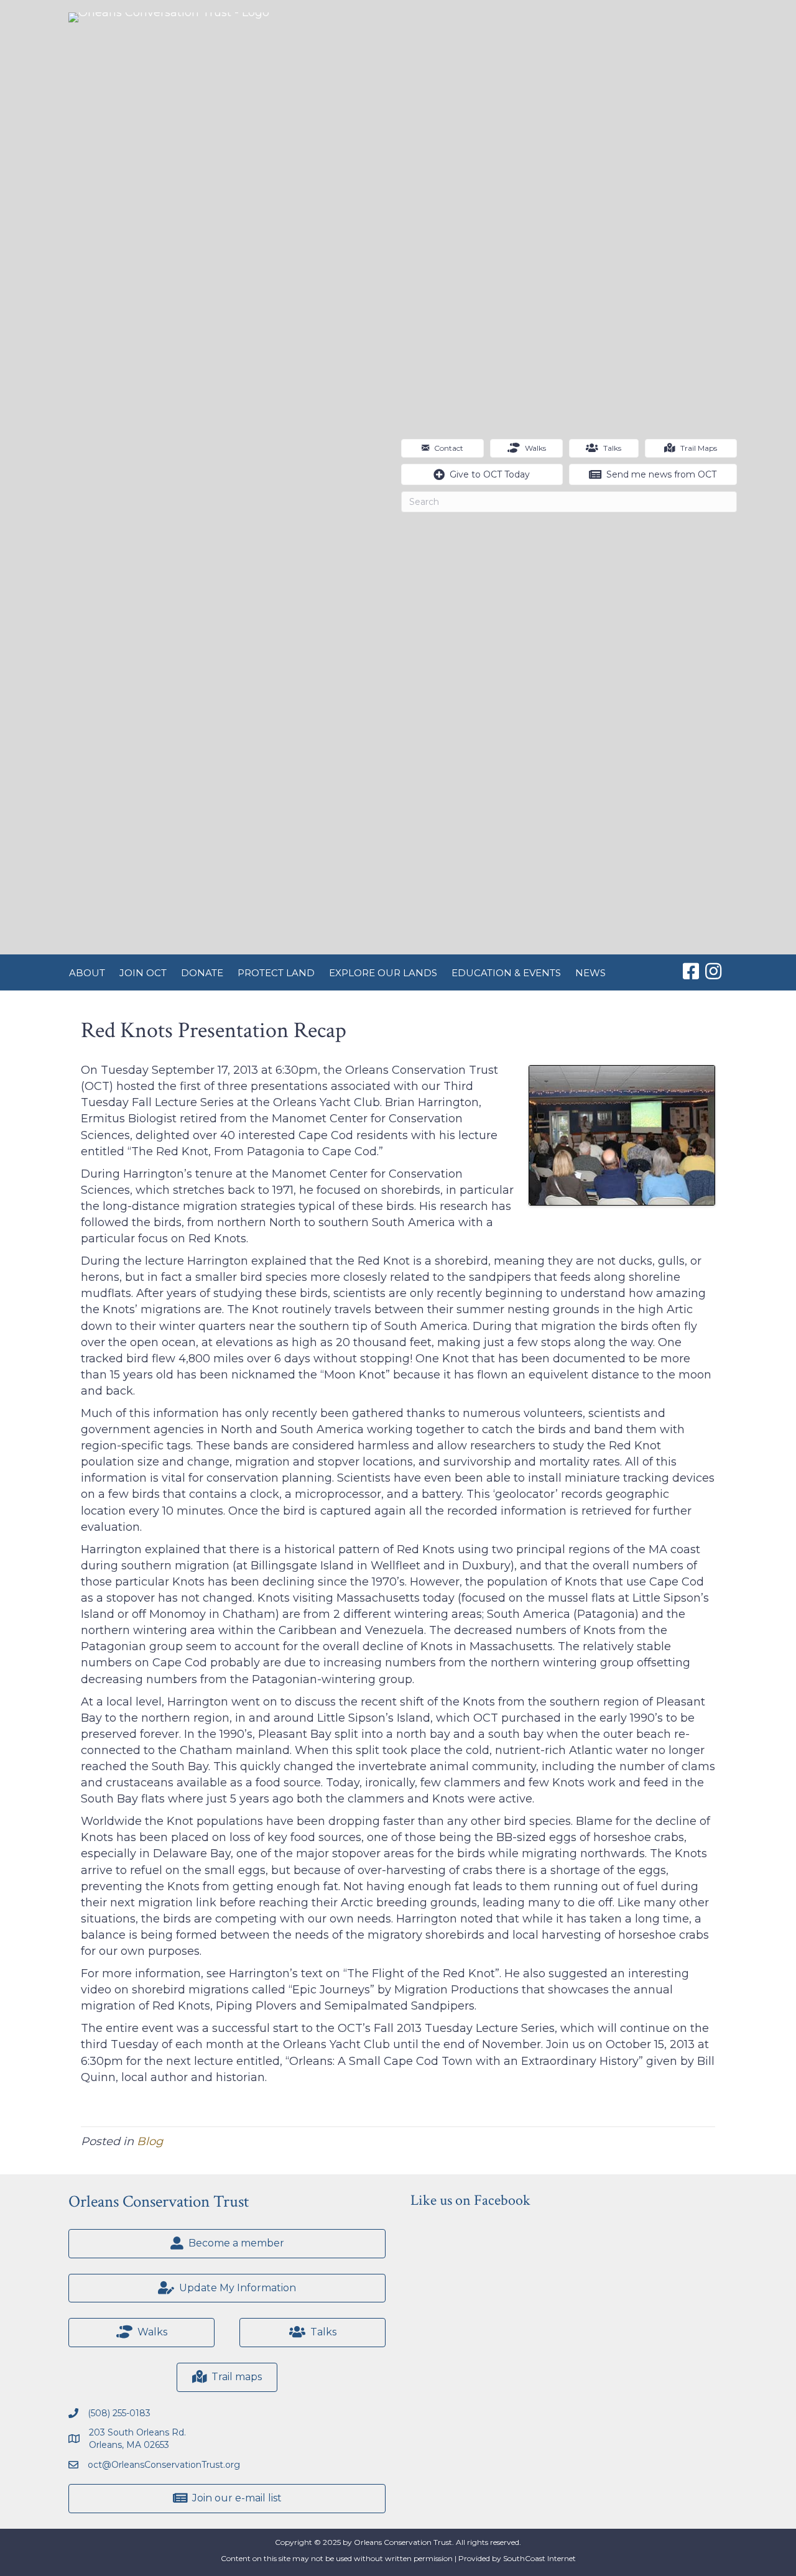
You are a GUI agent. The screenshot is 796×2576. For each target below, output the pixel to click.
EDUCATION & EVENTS (506, 973)
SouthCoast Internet (539, 2558)
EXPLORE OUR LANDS (383, 973)
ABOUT (87, 973)
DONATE (202, 973)
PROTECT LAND (276, 973)
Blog (150, 2141)
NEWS (590, 973)
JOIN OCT (143, 973)
